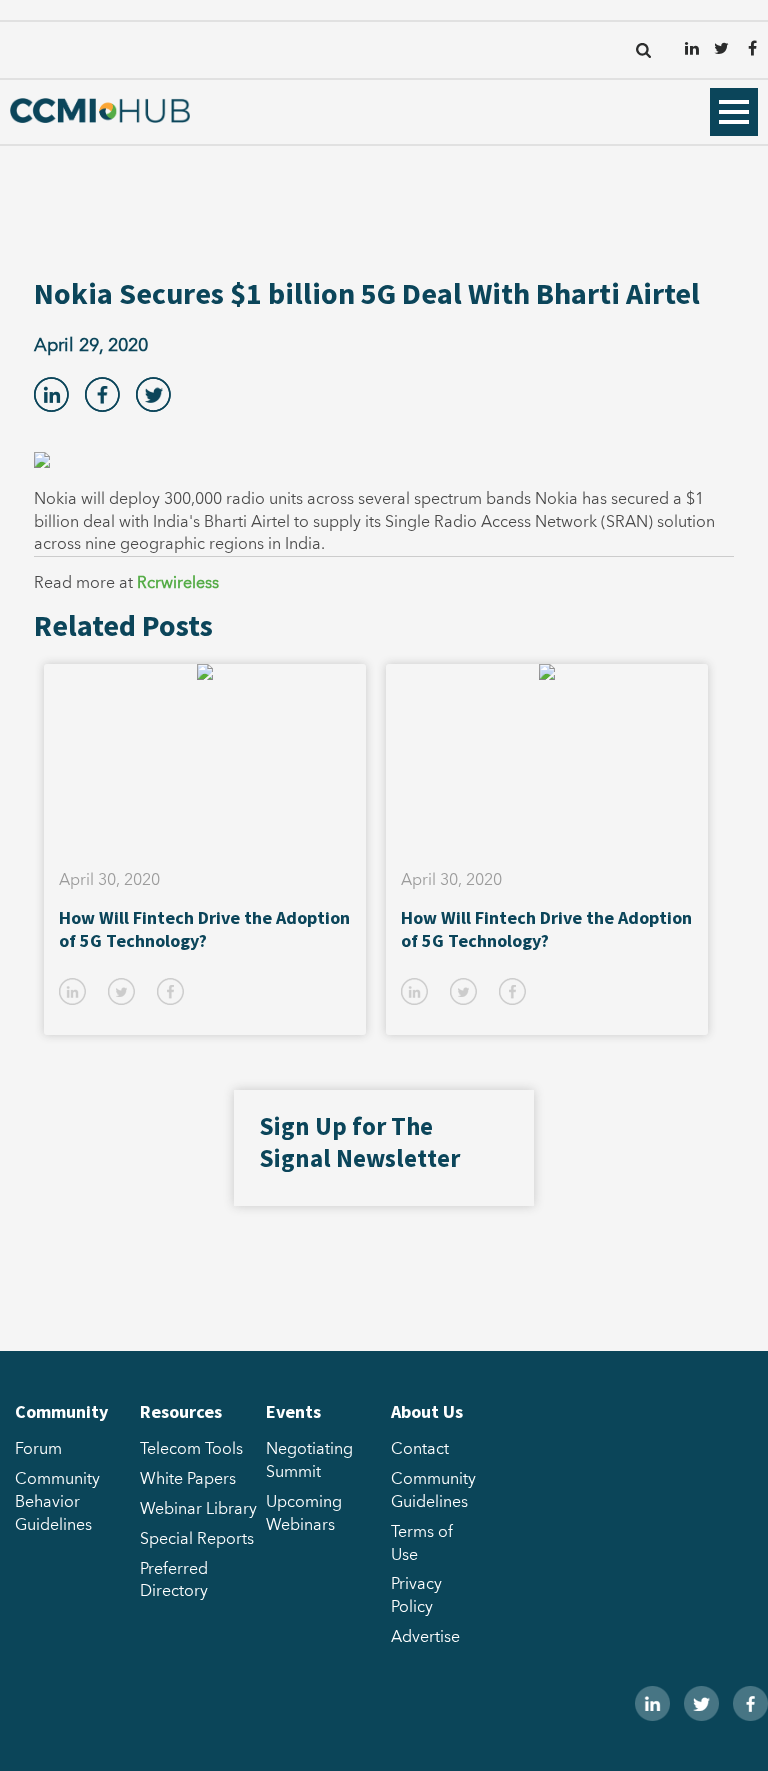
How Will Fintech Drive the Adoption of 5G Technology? (204, 929)
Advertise (425, 1637)
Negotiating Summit (309, 1460)
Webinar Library (198, 1509)
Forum (38, 1449)
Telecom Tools (191, 1449)
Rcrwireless (178, 583)
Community (61, 1411)
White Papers (188, 1479)
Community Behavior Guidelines (57, 1502)
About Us (427, 1411)
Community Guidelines (433, 1490)
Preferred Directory (174, 1580)
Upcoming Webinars (304, 1513)
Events (293, 1411)
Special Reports (197, 1539)
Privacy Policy (416, 1595)
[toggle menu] (734, 112)
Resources (181, 1411)
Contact (420, 1449)
